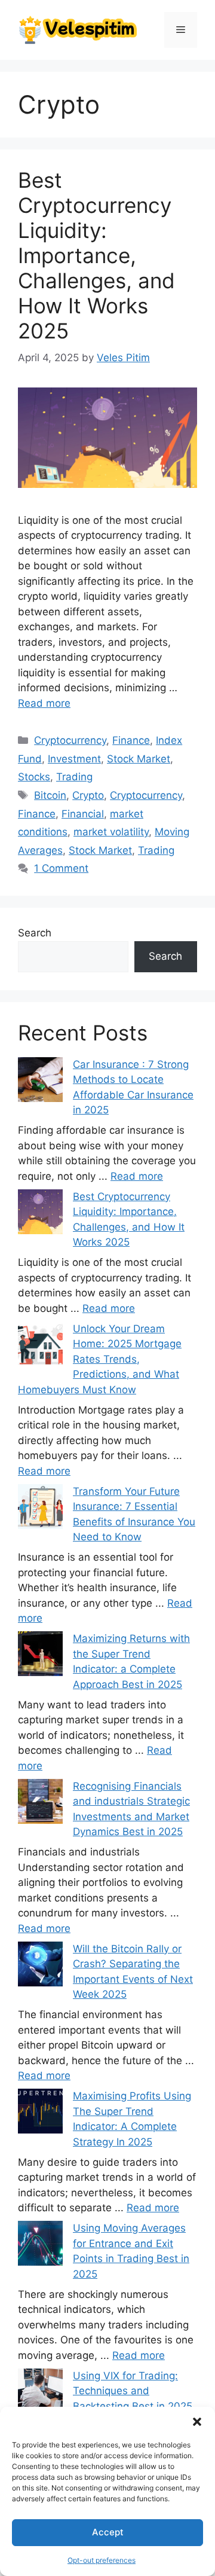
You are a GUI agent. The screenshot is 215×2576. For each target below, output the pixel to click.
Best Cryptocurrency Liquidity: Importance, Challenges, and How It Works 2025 (96, 255)
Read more (44, 703)
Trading (74, 777)
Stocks (34, 777)
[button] (197, 2422)
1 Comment (61, 868)
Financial (83, 814)
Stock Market (139, 759)
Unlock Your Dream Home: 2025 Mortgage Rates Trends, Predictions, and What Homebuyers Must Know (100, 1359)
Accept (108, 2532)
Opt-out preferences (102, 2560)
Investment (74, 759)
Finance (131, 740)
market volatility (111, 832)
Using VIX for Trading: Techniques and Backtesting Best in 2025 (133, 2391)
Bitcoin (50, 795)
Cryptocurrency (70, 740)
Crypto (88, 795)
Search (35, 933)
